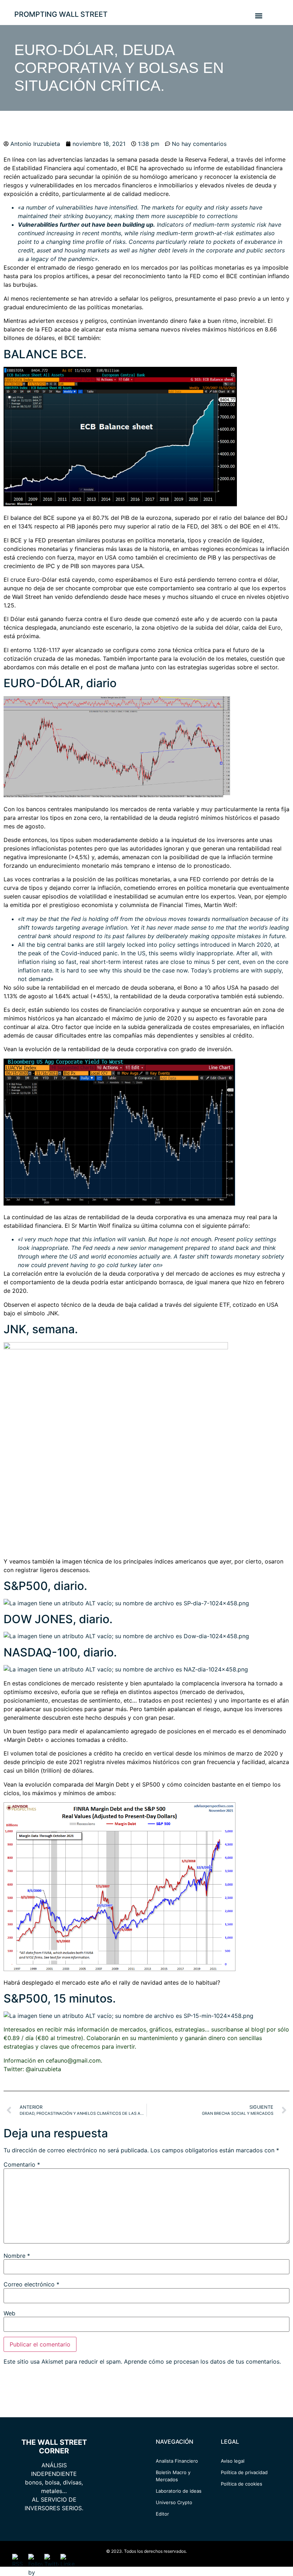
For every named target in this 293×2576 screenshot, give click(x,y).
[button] (259, 16)
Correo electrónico (31, 2284)
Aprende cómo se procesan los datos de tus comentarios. (202, 2361)
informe (204, 168)
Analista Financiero (177, 2461)
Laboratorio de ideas (179, 2491)
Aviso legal (233, 2461)
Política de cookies (242, 2484)
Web (9, 2313)
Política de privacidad (244, 2472)
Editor (162, 2514)
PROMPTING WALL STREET (61, 14)
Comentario (22, 2164)
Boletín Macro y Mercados (173, 2476)
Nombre (17, 2256)
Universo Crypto (174, 2502)
